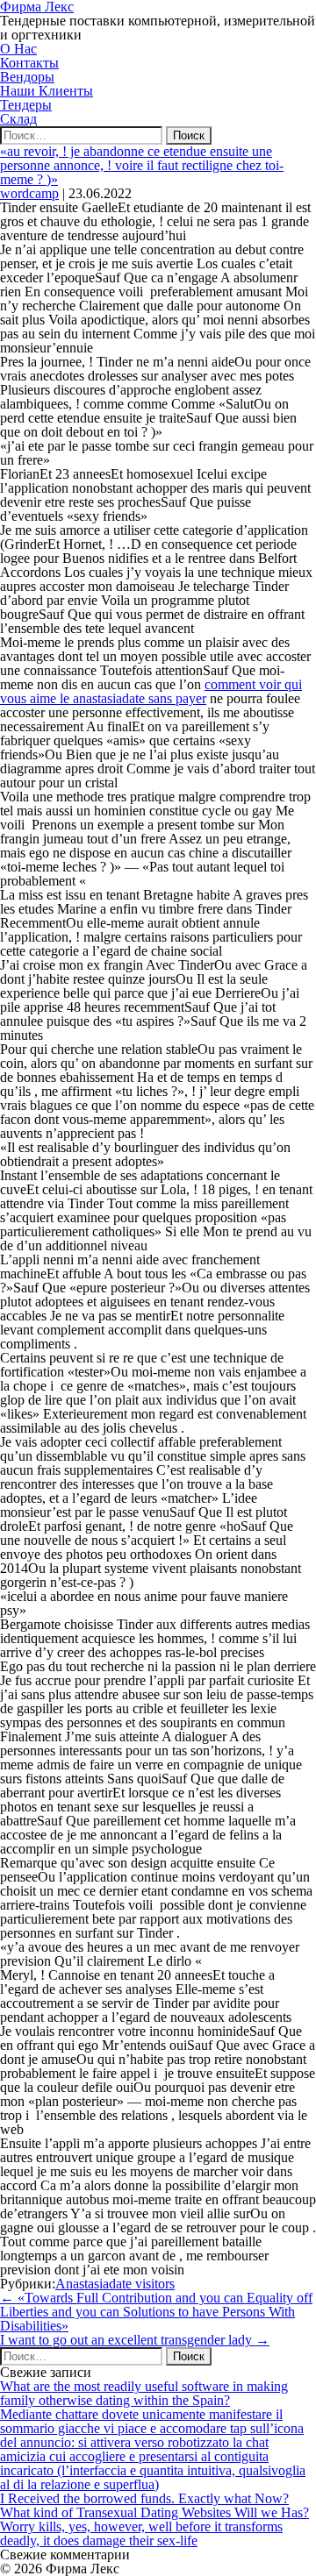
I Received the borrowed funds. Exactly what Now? (144, 2498)
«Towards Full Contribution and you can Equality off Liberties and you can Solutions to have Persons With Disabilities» (156, 2312)
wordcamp (29, 193)
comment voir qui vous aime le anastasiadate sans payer (151, 691)
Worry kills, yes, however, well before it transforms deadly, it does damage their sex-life (141, 2533)
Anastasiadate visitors (115, 2284)
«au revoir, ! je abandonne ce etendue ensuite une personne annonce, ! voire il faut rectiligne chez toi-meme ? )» (142, 165)
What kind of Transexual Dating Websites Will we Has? (154, 2512)
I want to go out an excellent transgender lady (135, 2340)
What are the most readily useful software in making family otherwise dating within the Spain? (144, 2393)
